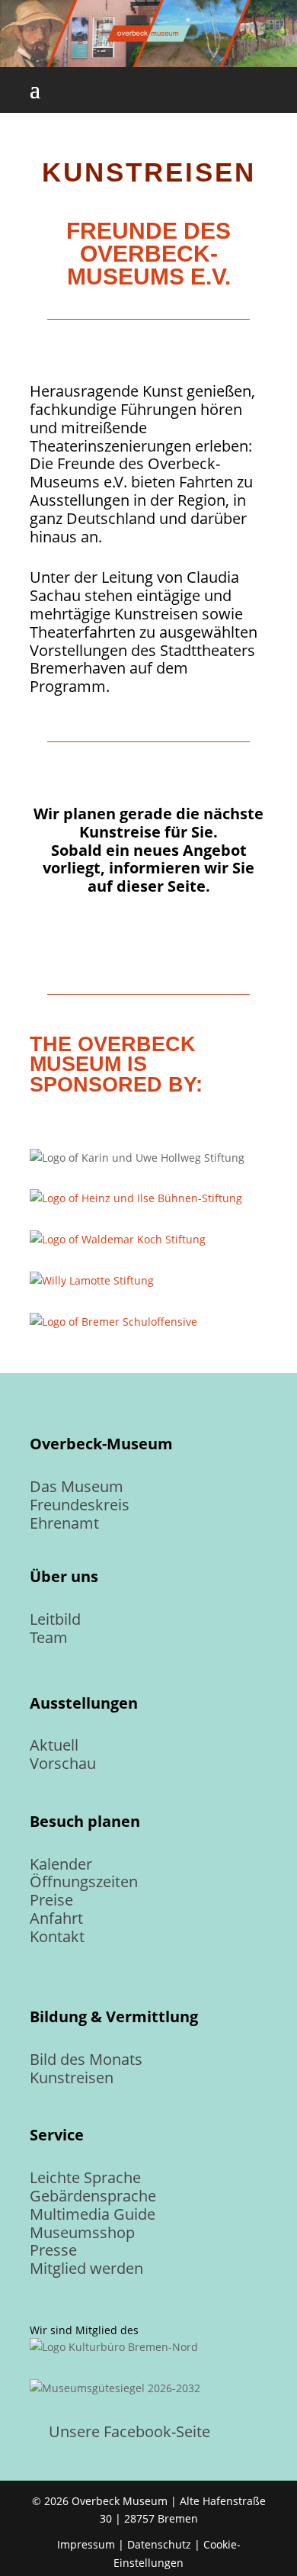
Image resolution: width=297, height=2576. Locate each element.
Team (49, 1637)
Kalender (61, 1864)
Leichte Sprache (85, 2177)
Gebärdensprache (93, 2196)
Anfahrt (56, 1918)
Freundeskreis (80, 1505)
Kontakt (57, 1936)
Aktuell (54, 1745)
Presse (53, 2250)
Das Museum (77, 1486)
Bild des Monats (86, 2059)
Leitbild (55, 1619)
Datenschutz (159, 2544)
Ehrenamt (64, 1523)
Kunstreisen (72, 2078)
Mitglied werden (86, 2268)
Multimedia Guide (93, 2214)
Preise (51, 1900)
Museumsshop (82, 2232)
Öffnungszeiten (84, 1881)
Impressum (86, 2544)
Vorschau (63, 1763)
